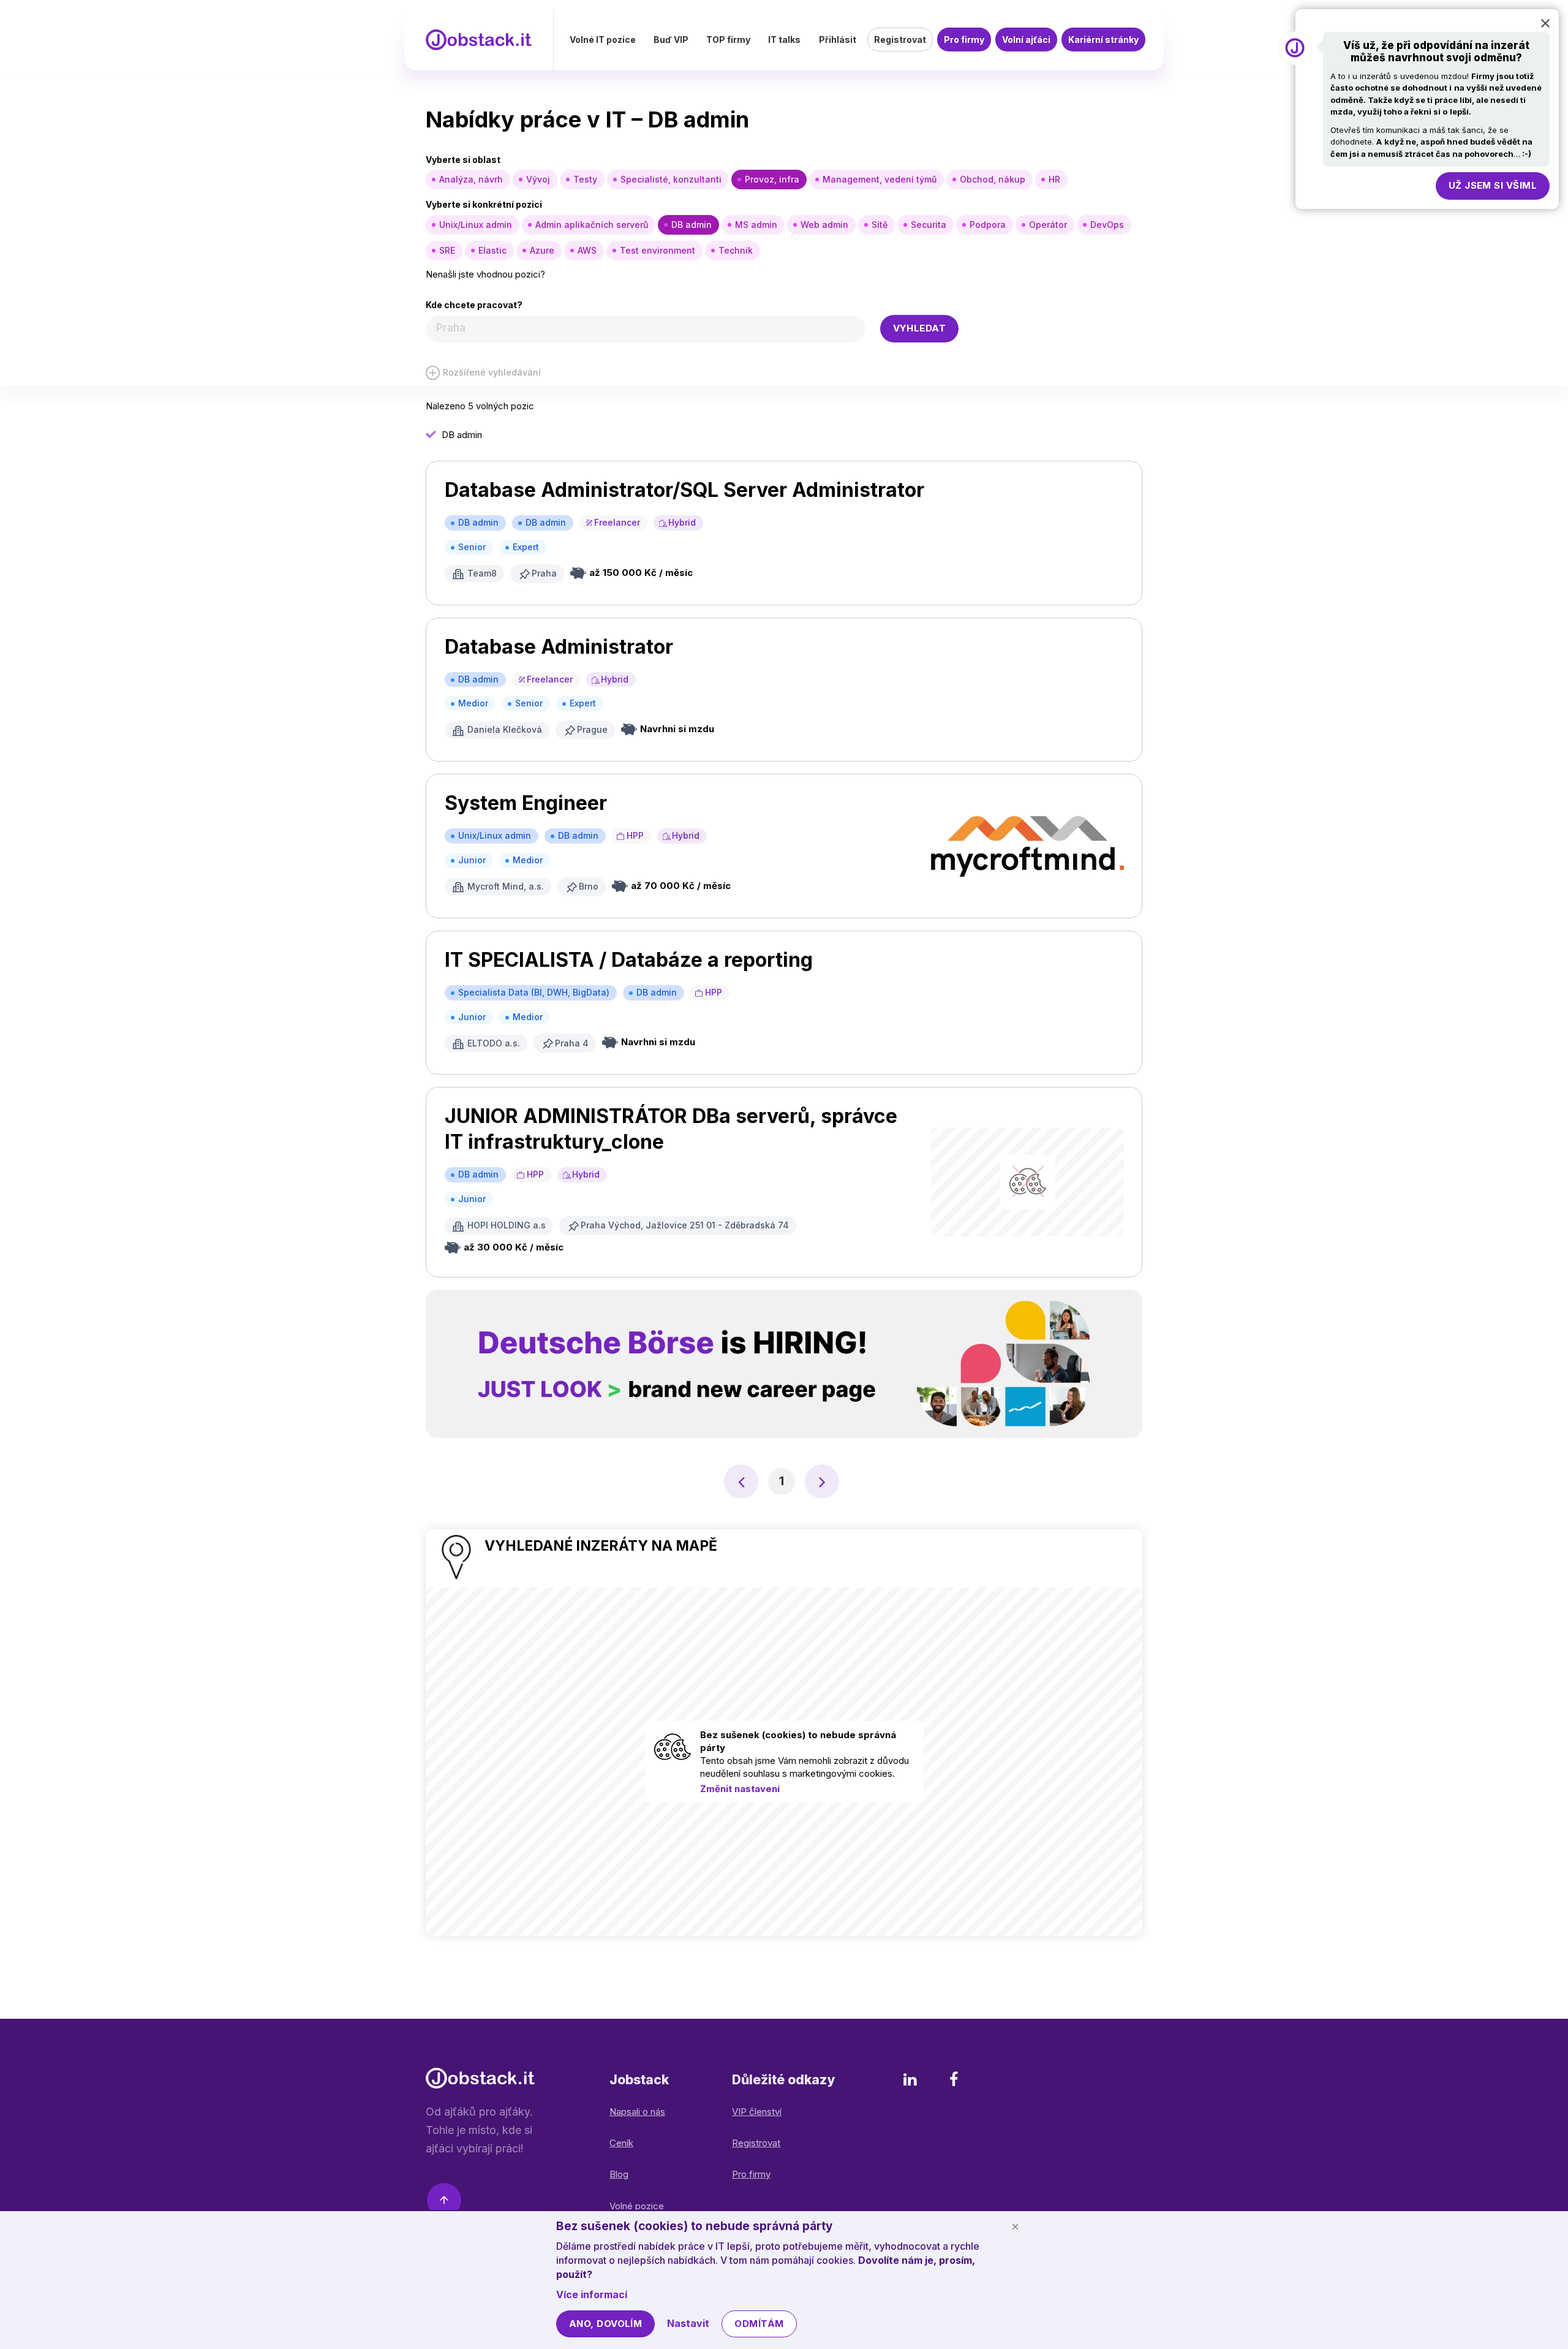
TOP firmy (728, 40)
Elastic (492, 250)
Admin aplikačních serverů (592, 225)
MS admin (756, 225)
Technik (736, 250)
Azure (542, 250)
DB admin (692, 225)
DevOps (1107, 225)
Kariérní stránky (1103, 40)
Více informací (592, 2294)
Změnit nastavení (740, 1789)
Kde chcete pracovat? (474, 305)
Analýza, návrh (471, 179)
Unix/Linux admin (476, 225)
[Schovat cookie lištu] (1015, 2226)
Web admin (824, 225)
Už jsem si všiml (1493, 185)
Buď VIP (671, 40)
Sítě (880, 225)
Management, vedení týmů (880, 179)
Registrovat (900, 40)
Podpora (988, 225)
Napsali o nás (637, 2112)
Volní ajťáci (1026, 40)
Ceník (621, 2143)
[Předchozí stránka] (741, 1481)
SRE (447, 250)
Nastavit (688, 2323)
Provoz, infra (772, 179)
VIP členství (757, 2112)
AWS (587, 250)
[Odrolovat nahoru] (444, 2202)
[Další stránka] (822, 1481)
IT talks (784, 40)
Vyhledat (920, 328)
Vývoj (538, 179)
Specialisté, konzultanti (671, 179)
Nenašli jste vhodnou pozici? (485, 274)
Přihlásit (838, 40)
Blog (619, 2174)
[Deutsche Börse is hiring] (784, 1364)
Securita (929, 225)
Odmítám (759, 2324)
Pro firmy (964, 40)
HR (1054, 179)
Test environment (658, 250)
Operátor (1048, 225)
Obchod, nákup (993, 179)
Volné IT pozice (603, 40)
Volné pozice (637, 2206)
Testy (585, 179)
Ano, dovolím (605, 2324)
